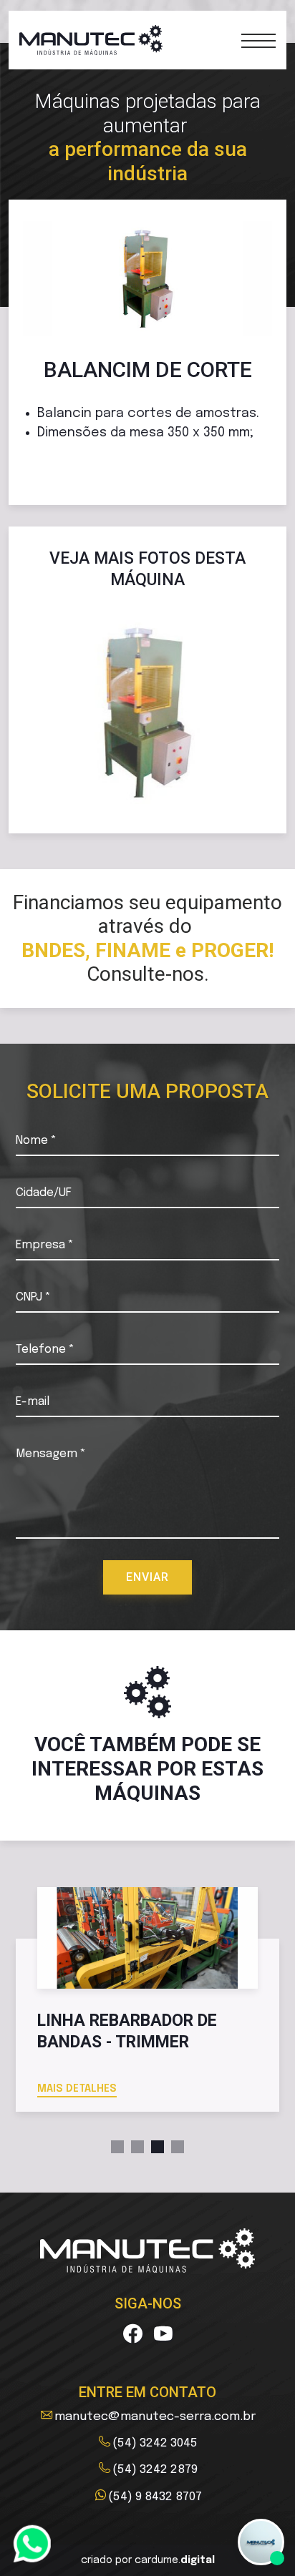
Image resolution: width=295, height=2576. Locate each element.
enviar (147, 1577)
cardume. (175, 2560)
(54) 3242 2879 (155, 2469)
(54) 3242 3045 (155, 2443)
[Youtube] (163, 2335)
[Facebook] (132, 2335)
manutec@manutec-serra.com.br (155, 2416)
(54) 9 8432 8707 (155, 2497)
